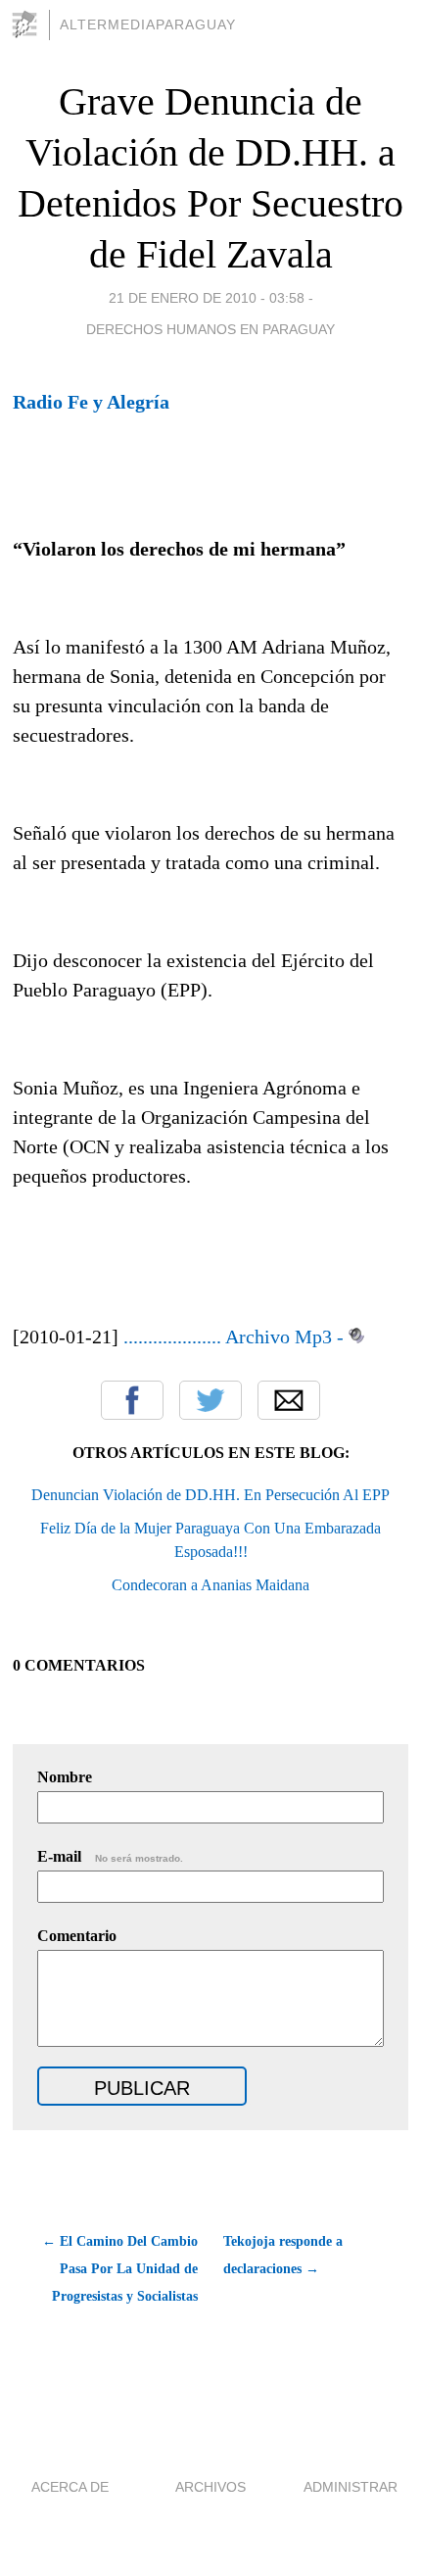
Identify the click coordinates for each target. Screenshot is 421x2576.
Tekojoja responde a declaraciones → (283, 2255)
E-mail (110, 1856)
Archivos (210, 2487)
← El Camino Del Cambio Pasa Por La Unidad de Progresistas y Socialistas (119, 2269)
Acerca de (70, 2487)
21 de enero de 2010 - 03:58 (207, 298)
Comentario (77, 1936)
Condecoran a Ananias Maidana (210, 1585)
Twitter (210, 1400)
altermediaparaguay (148, 24)
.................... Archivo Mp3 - (234, 1337)
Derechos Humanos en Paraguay (210, 329)
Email (289, 1400)
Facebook (132, 1400)
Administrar (351, 2487)
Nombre (65, 1777)
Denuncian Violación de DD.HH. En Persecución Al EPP (210, 1495)
